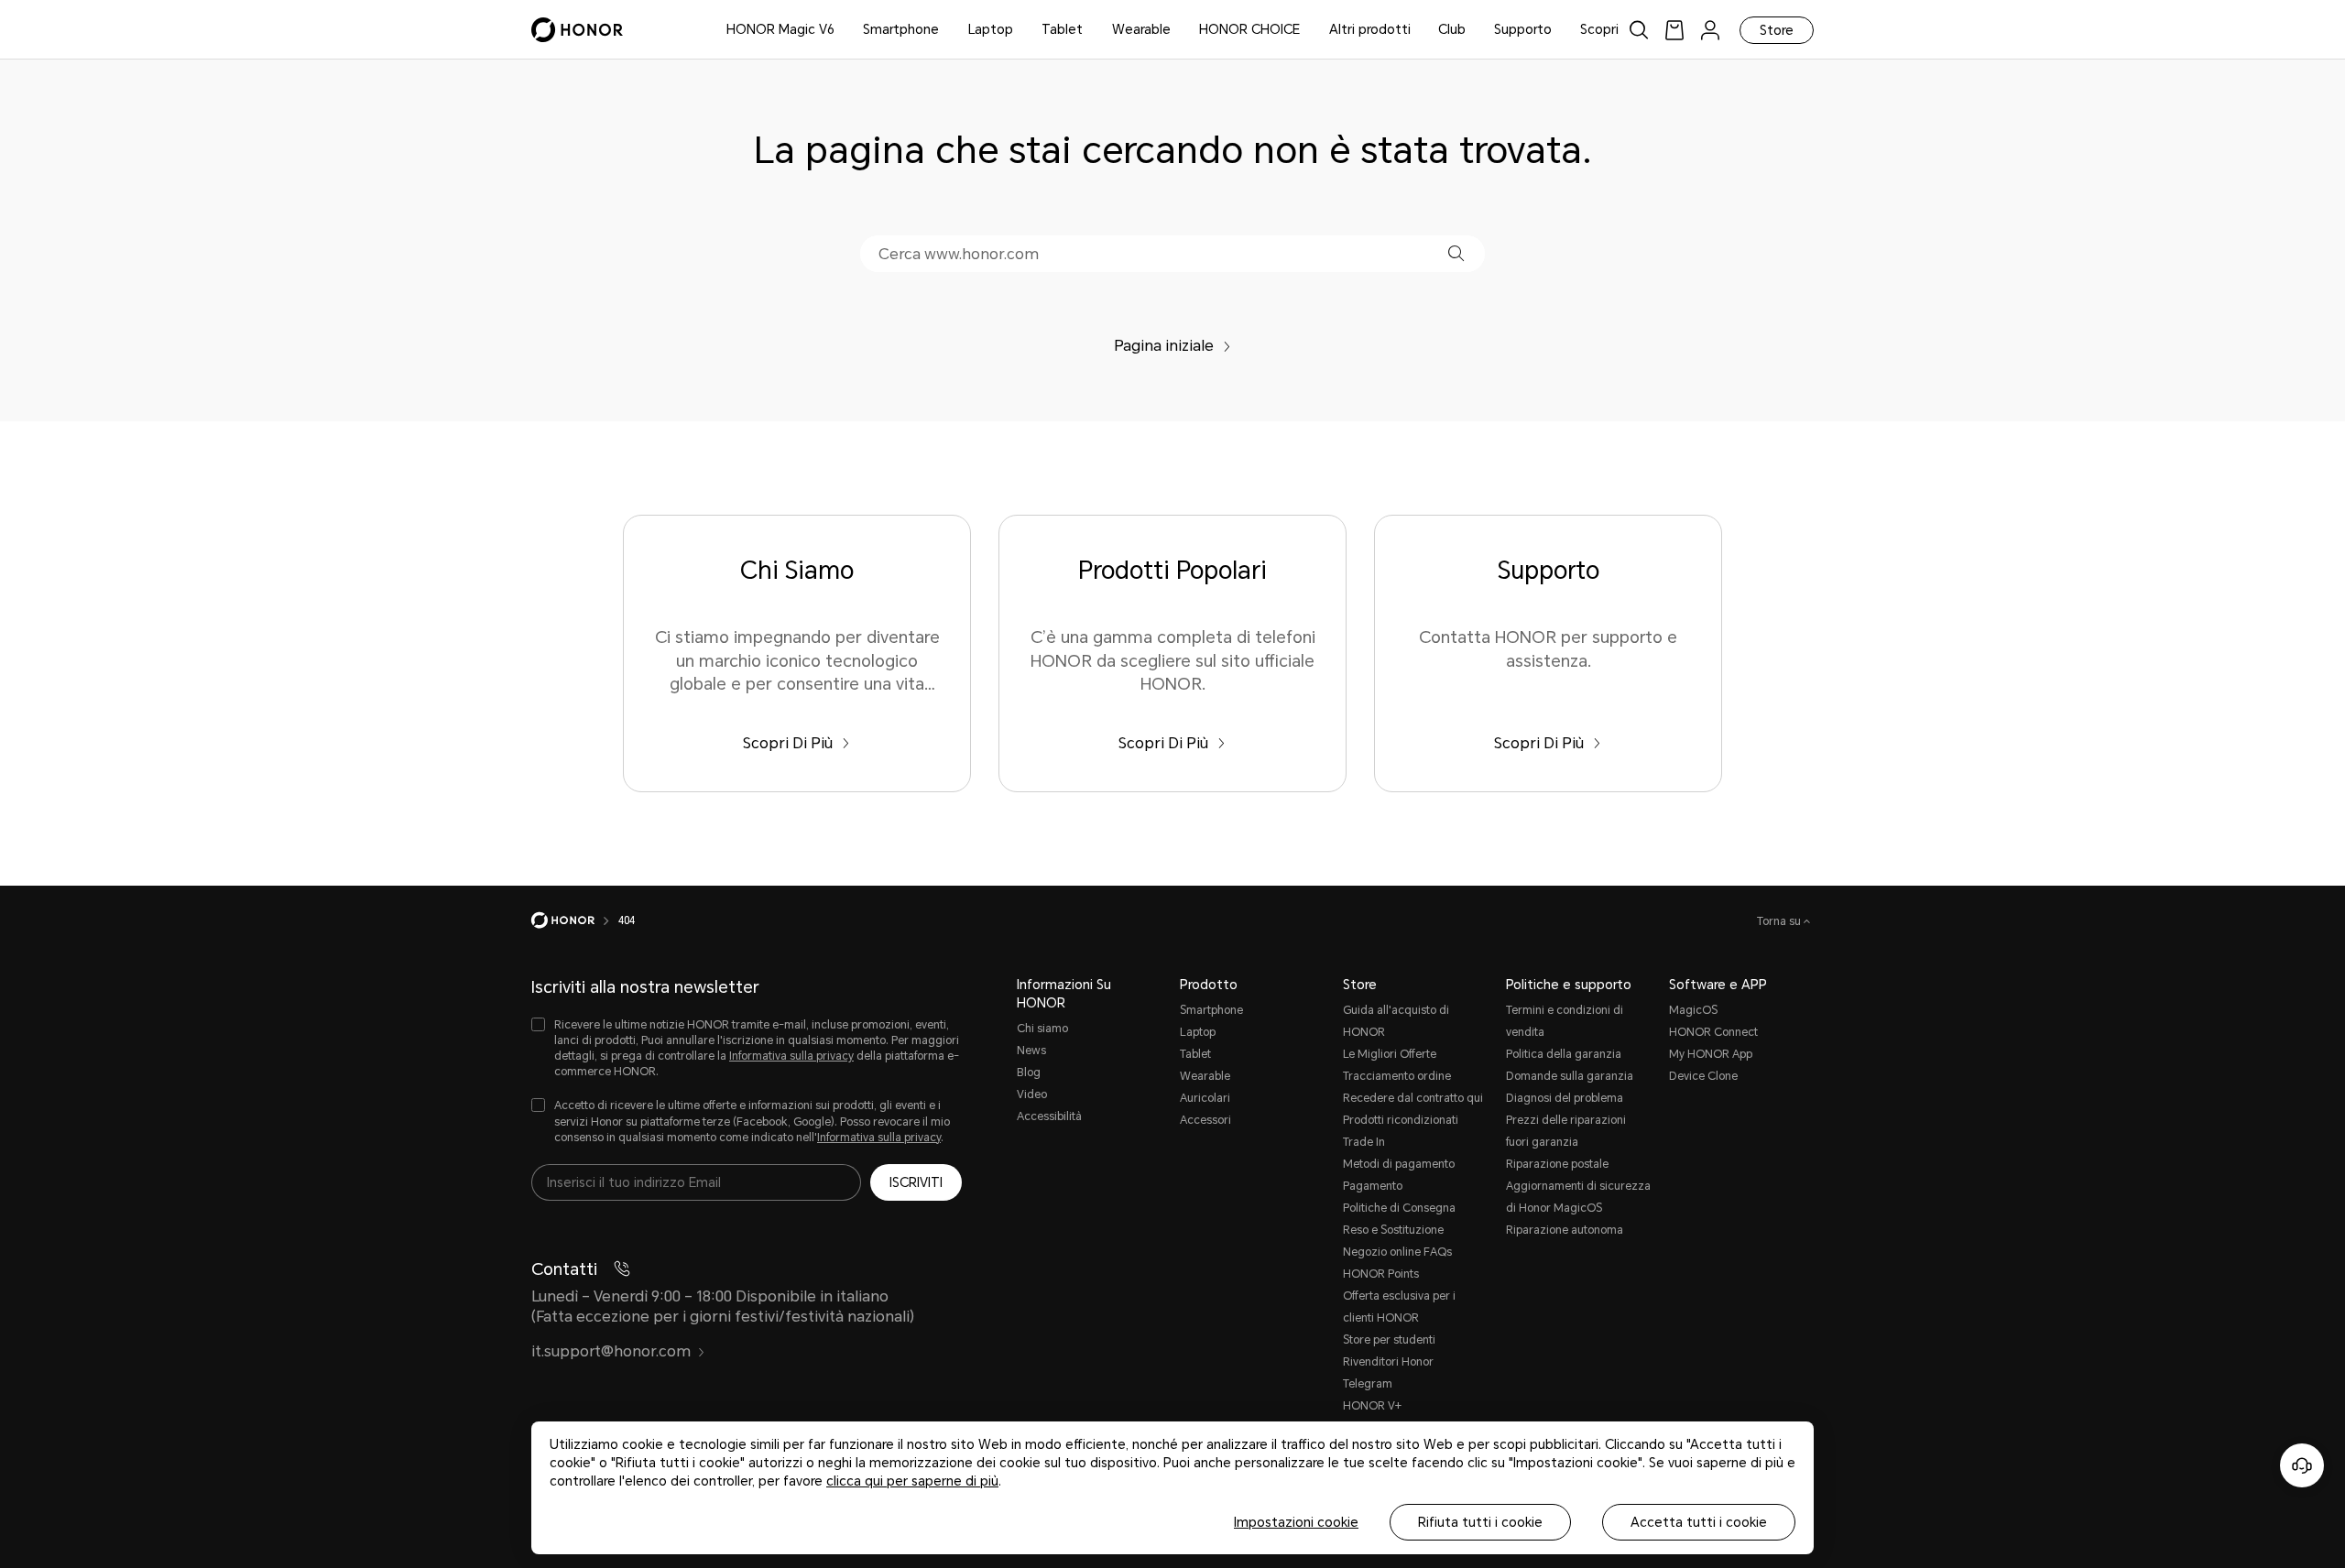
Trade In (1364, 1142)
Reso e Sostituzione (1393, 1230)
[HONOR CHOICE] (1307, 30)
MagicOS (1693, 1010)
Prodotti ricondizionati (1401, 1120)
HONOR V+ (1372, 1406)
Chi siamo (1042, 1029)
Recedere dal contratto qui (1413, 1098)
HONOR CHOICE (1249, 29)
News (1031, 1051)
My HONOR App (1711, 1054)
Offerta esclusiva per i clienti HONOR (1399, 1307)
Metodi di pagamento (1399, 1164)
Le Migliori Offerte (1390, 1054)
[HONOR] (575, 920)
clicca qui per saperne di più (912, 1481)
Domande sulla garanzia (1570, 1076)
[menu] (1710, 30)
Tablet (1062, 29)
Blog (1029, 1073)
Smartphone (901, 29)
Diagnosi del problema (1565, 1098)
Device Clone (1703, 1076)
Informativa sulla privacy (791, 1056)
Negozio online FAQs (1397, 1252)
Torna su (1780, 921)
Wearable (1141, 29)
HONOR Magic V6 (780, 29)
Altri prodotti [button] (1370, 29)
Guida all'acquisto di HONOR (1396, 1021)
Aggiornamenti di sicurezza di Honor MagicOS (1578, 1197)
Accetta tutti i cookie (1699, 1522)
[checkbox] (747, 1049)
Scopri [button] (1599, 29)
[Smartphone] (946, 30)
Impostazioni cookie (1296, 1522)
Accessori (1205, 1120)
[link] (1674, 30)
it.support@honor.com (611, 1351)
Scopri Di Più (788, 743)
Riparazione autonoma (1565, 1230)
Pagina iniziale (1164, 346)
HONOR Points (1381, 1274)
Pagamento (1373, 1186)
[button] (1456, 253)
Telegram (1368, 1384)
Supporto (1523, 29)
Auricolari (1205, 1098)
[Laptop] (1020, 30)
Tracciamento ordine (1397, 1076)
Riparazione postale (1557, 1164)
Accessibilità (1049, 1116)
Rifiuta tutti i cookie (1480, 1522)
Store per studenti (1389, 1340)
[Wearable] (1178, 30)
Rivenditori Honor (1388, 1362)
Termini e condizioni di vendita (1565, 1021)
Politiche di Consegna (1399, 1208)
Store (1777, 30)
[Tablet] (1090, 30)
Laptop (991, 29)
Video (1032, 1094)
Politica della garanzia (1564, 1054)
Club (1452, 29)
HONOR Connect (1713, 1032)
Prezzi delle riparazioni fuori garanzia (1566, 1131)
